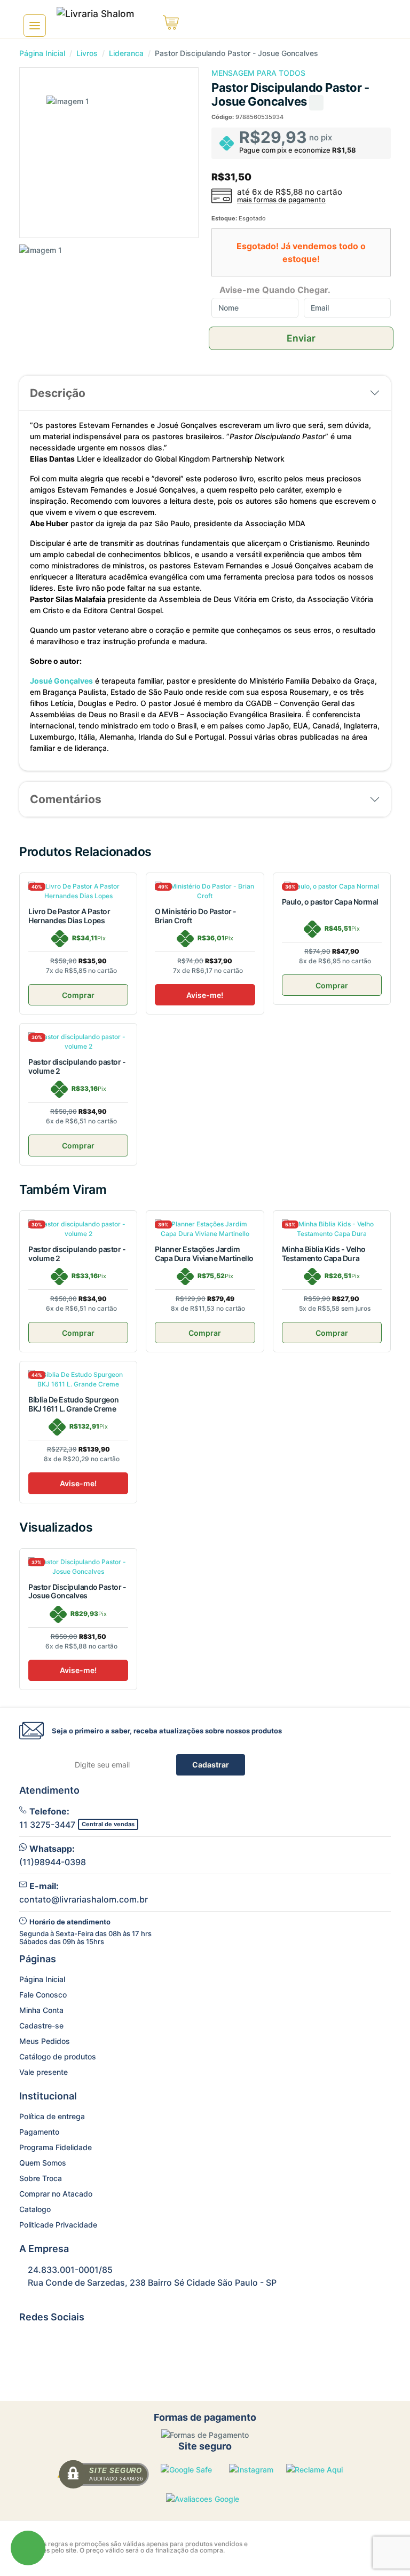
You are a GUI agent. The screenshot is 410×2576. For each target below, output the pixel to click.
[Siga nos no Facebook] (26, 2340)
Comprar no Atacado (56, 2194)
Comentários (66, 799)
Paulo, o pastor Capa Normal (330, 902)
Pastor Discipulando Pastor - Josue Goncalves (77, 1591)
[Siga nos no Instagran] (52, 2340)
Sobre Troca (41, 2178)
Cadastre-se (41, 2026)
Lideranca (126, 53)
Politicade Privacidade (58, 2225)
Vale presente (44, 2072)
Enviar (301, 338)
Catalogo (35, 2209)
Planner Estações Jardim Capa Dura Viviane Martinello (204, 1254)
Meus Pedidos (45, 2041)
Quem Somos (43, 2163)
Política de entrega (52, 2116)
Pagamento (39, 2132)
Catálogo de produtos (58, 2056)
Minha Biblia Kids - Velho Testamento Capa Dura (324, 1254)
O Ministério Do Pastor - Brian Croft (195, 916)
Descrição (58, 393)
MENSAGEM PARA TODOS (258, 73)
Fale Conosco (43, 1995)
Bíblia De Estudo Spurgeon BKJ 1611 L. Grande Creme (74, 1404)
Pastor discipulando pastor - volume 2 (77, 1066)
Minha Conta (41, 2010)
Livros (87, 53)
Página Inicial (42, 53)
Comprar (78, 995)
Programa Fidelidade (56, 2147)
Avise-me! (205, 995)
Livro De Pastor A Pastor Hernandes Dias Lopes (69, 916)
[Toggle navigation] (35, 26)
